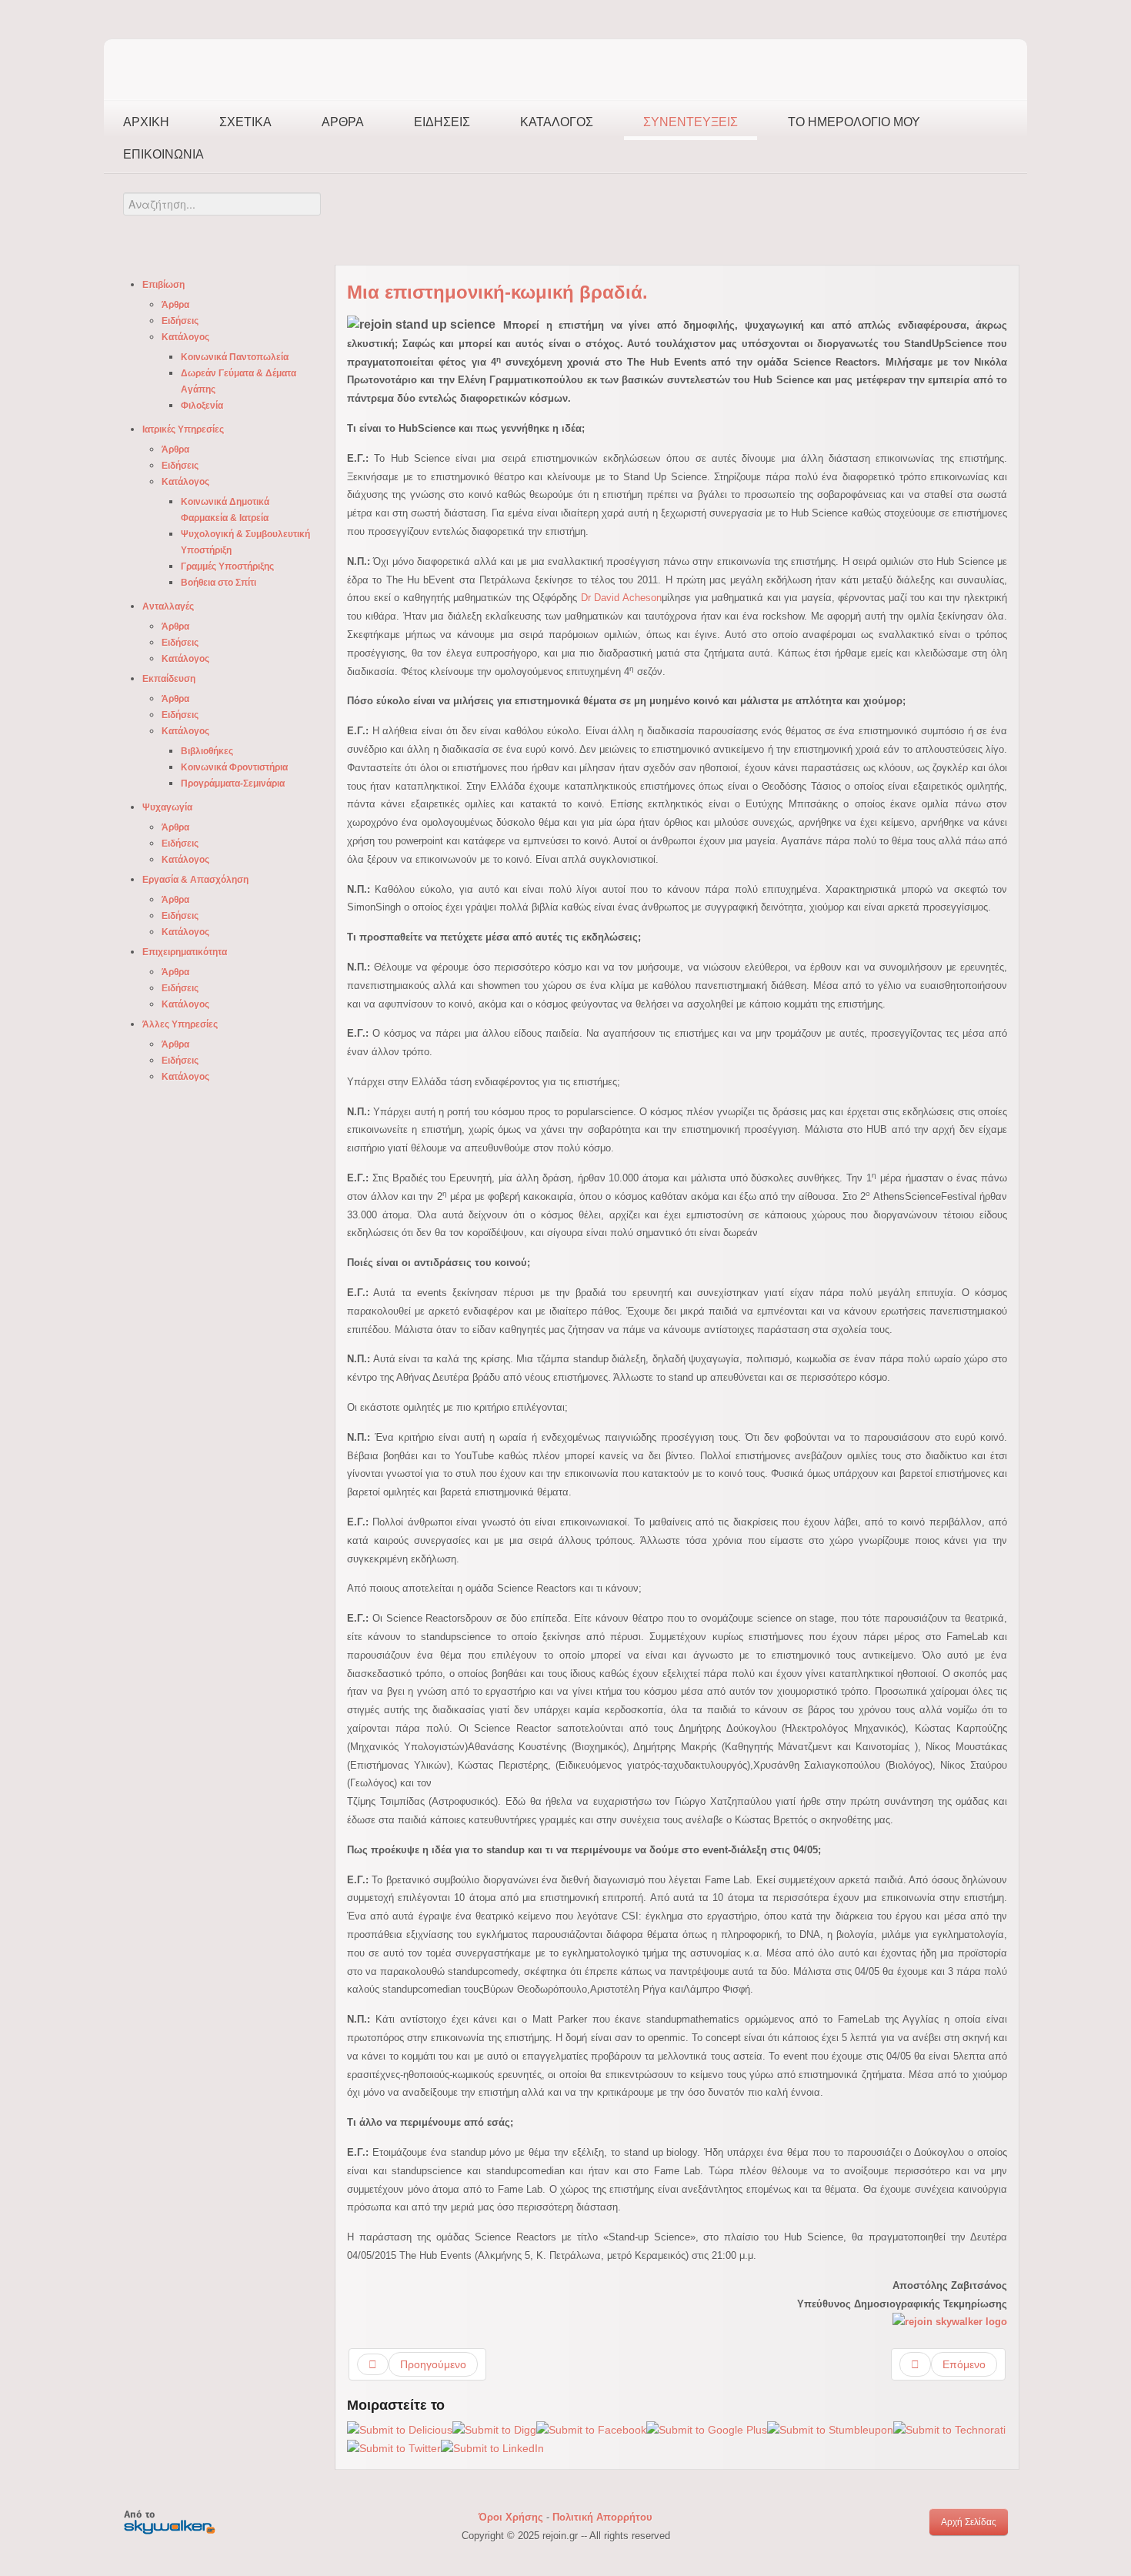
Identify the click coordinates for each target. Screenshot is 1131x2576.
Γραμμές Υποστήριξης (227, 566)
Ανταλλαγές (168, 606)
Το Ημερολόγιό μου (854, 122)
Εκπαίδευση (169, 679)
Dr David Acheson (621, 598)
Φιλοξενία (202, 406)
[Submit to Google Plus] (707, 2429)
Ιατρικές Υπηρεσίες (183, 429)
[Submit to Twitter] (394, 2447)
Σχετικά (245, 122)
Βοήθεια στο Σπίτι (219, 583)
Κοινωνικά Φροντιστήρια (234, 767)
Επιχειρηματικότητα (185, 952)
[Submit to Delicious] (400, 2429)
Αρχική (146, 122)
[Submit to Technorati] (949, 2429)
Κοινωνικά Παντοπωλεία (235, 357)
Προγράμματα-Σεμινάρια (233, 783)
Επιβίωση (163, 285)
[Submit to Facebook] (591, 2429)
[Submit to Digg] (494, 2429)
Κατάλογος (557, 122)
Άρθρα (343, 122)
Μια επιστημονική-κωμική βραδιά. (497, 292)
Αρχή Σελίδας (969, 2522)
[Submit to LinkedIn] (492, 2447)
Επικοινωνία (163, 154)
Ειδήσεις (442, 122)
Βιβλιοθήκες (207, 751)
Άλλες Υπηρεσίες (180, 1024)
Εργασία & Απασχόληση (195, 880)
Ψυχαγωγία (167, 807)
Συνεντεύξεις (691, 122)
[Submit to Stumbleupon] (830, 2429)
